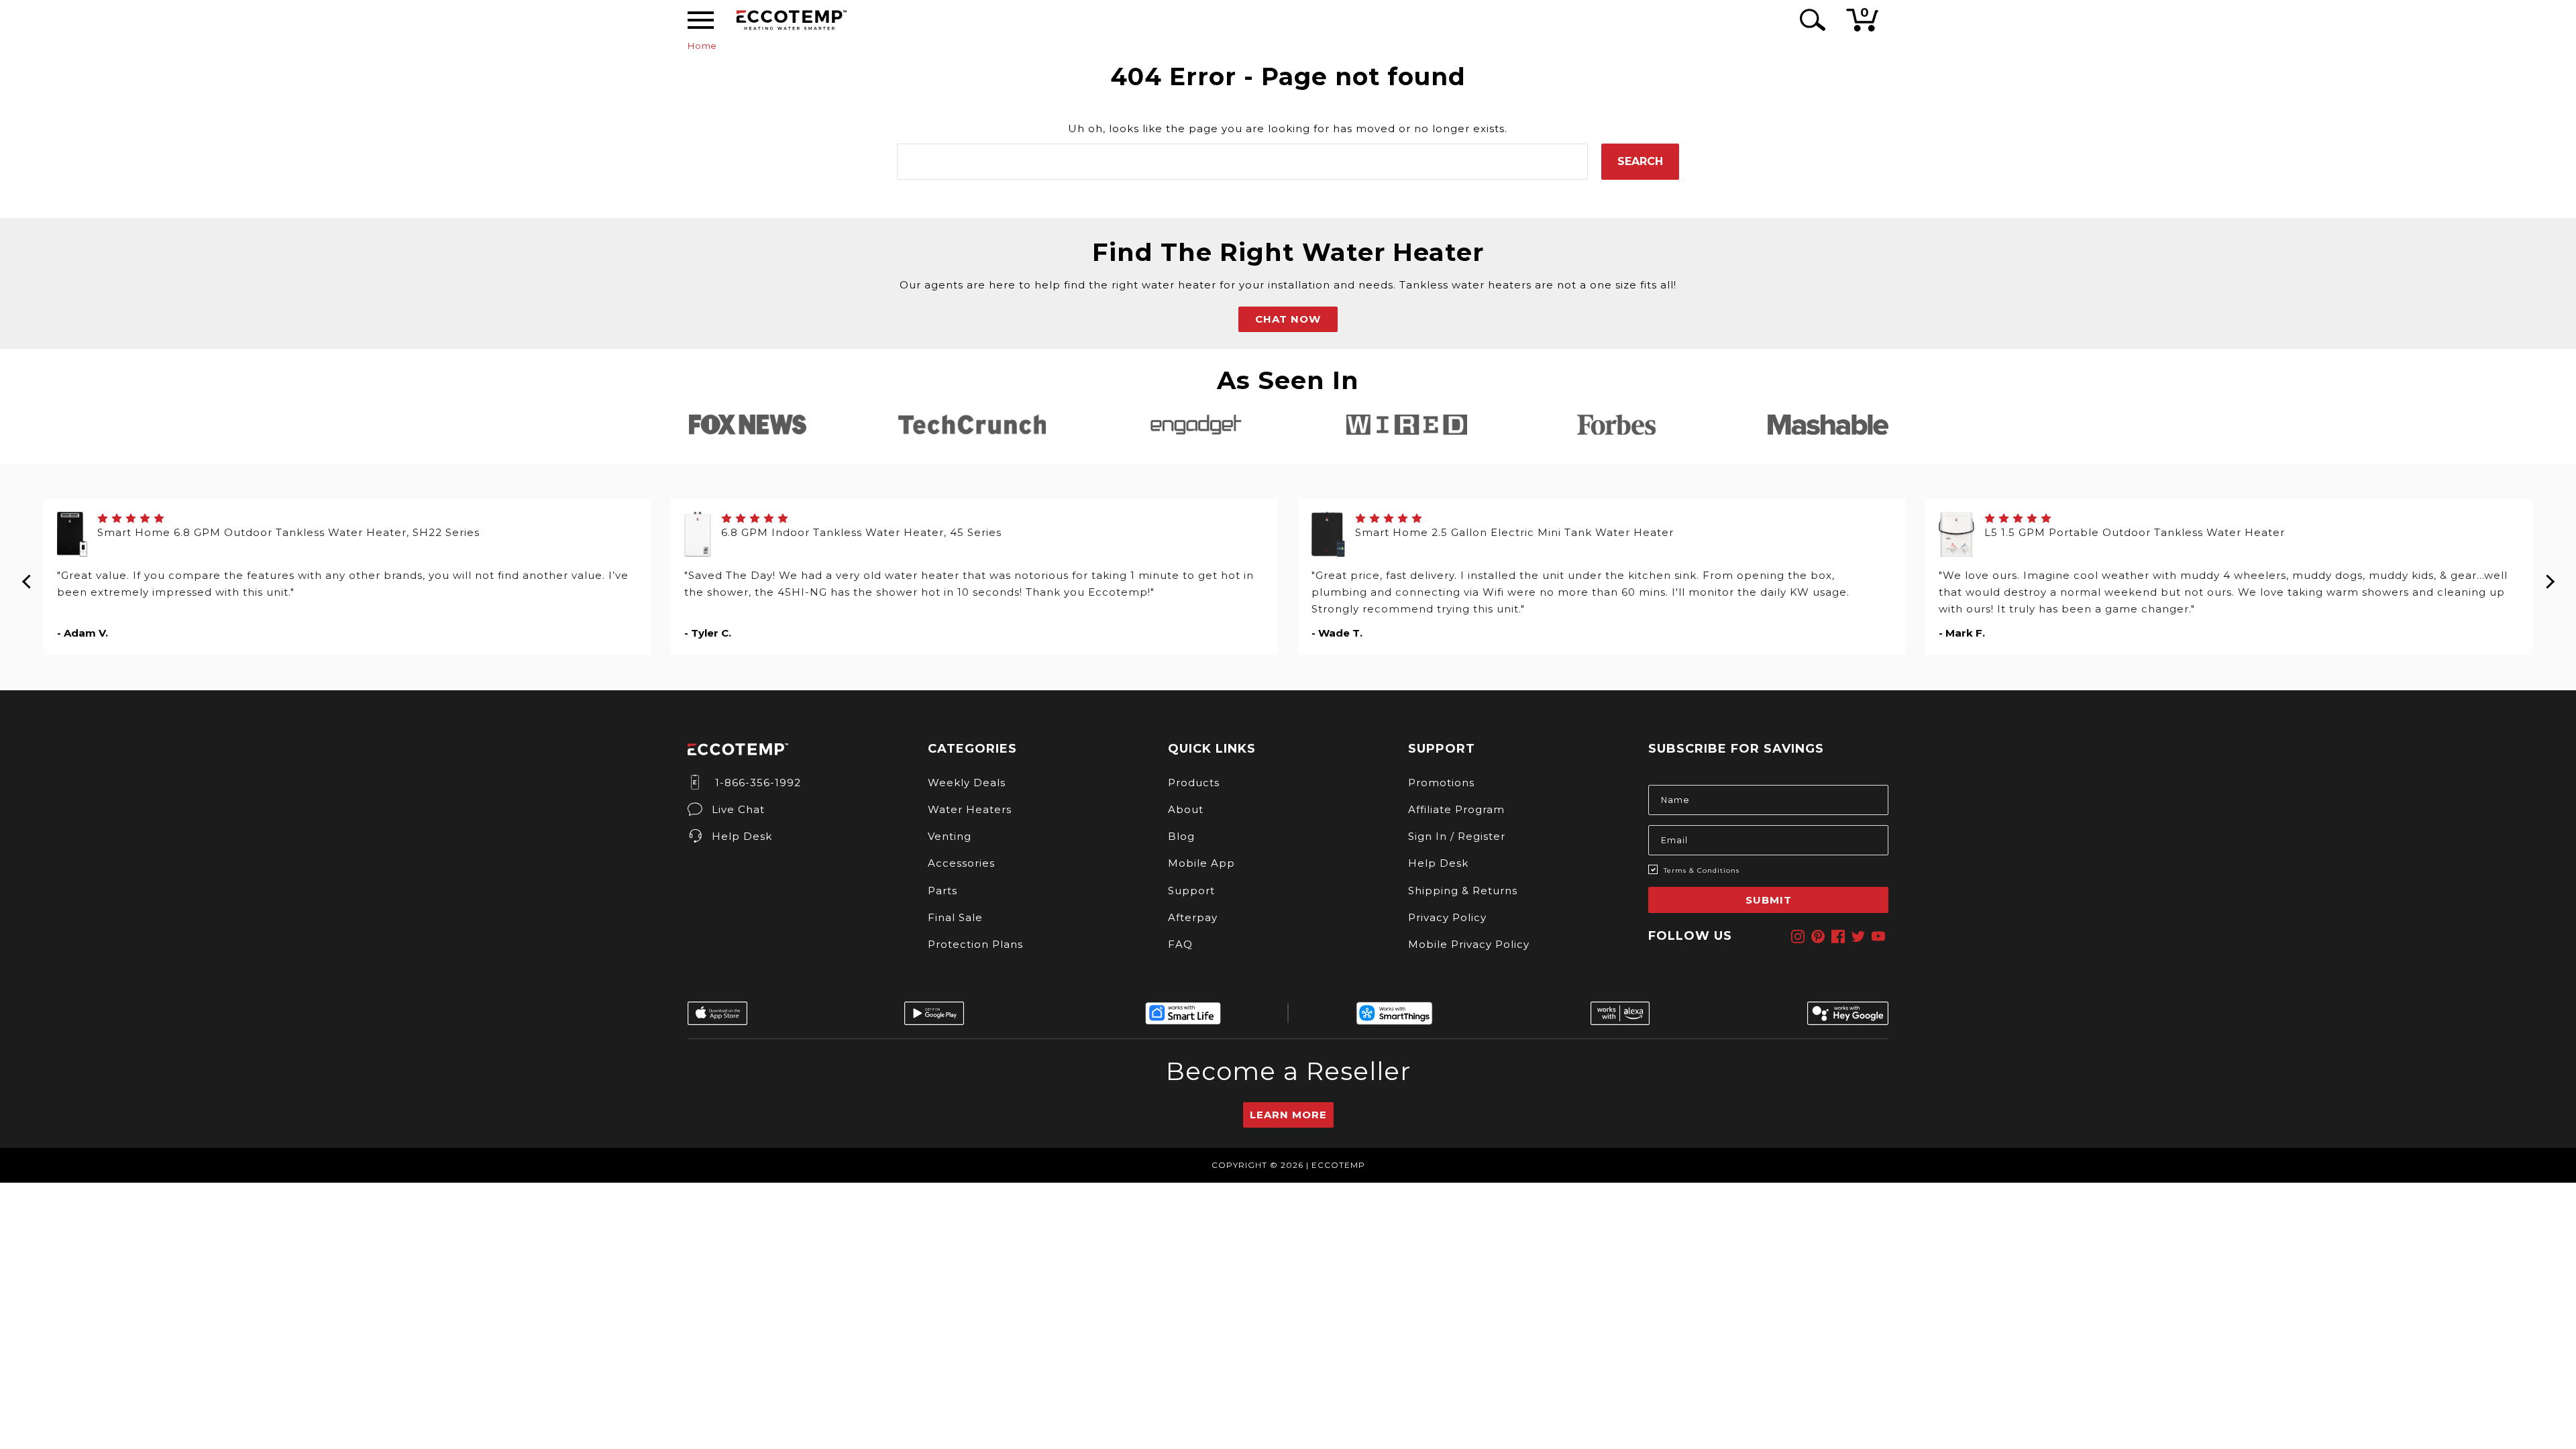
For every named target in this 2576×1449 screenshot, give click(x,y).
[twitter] (1858, 936)
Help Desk (742, 836)
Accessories (961, 863)
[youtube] (1878, 936)
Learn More (1288, 1115)
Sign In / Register (1457, 836)
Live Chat (738, 809)
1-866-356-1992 (756, 783)
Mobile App (1201, 863)
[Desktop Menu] (701, 20)
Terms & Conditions (1702, 870)
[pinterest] (1818, 936)
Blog (1181, 836)
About (1186, 809)
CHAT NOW (1288, 319)
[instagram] (1798, 936)
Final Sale (955, 917)
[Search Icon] (1810, 20)
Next (2549, 577)
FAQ (1180, 944)
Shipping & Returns (1463, 891)
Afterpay (1193, 917)
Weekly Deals (967, 783)
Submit (1769, 900)
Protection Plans (975, 944)
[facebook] (1838, 936)
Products (1194, 783)
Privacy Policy (1447, 917)
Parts (943, 891)
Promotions (1441, 783)
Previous (27, 577)
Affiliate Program (1456, 809)
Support (1191, 891)
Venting (950, 836)
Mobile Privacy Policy (1469, 944)
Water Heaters (970, 809)
